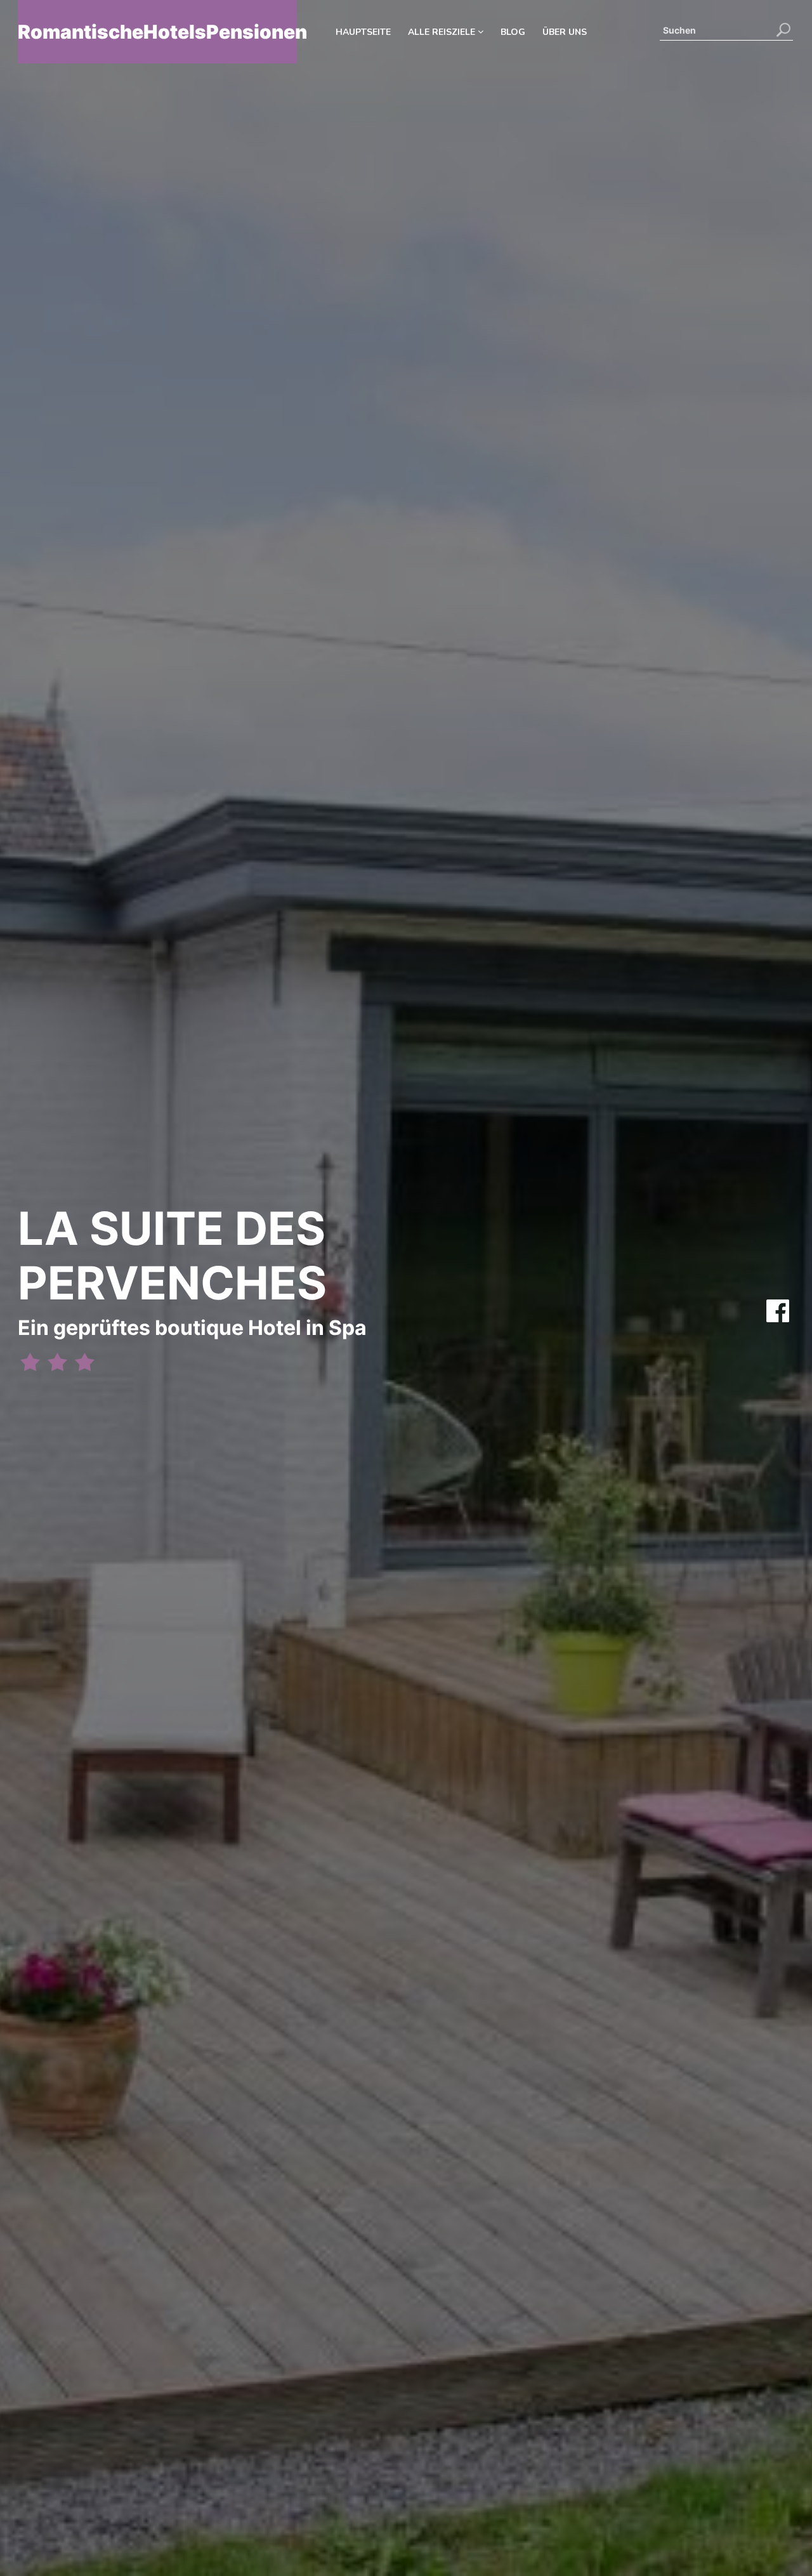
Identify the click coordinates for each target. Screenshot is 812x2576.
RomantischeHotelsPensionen (157, 32)
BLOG (513, 32)
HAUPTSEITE (363, 32)
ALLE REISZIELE (443, 32)
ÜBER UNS (565, 32)
